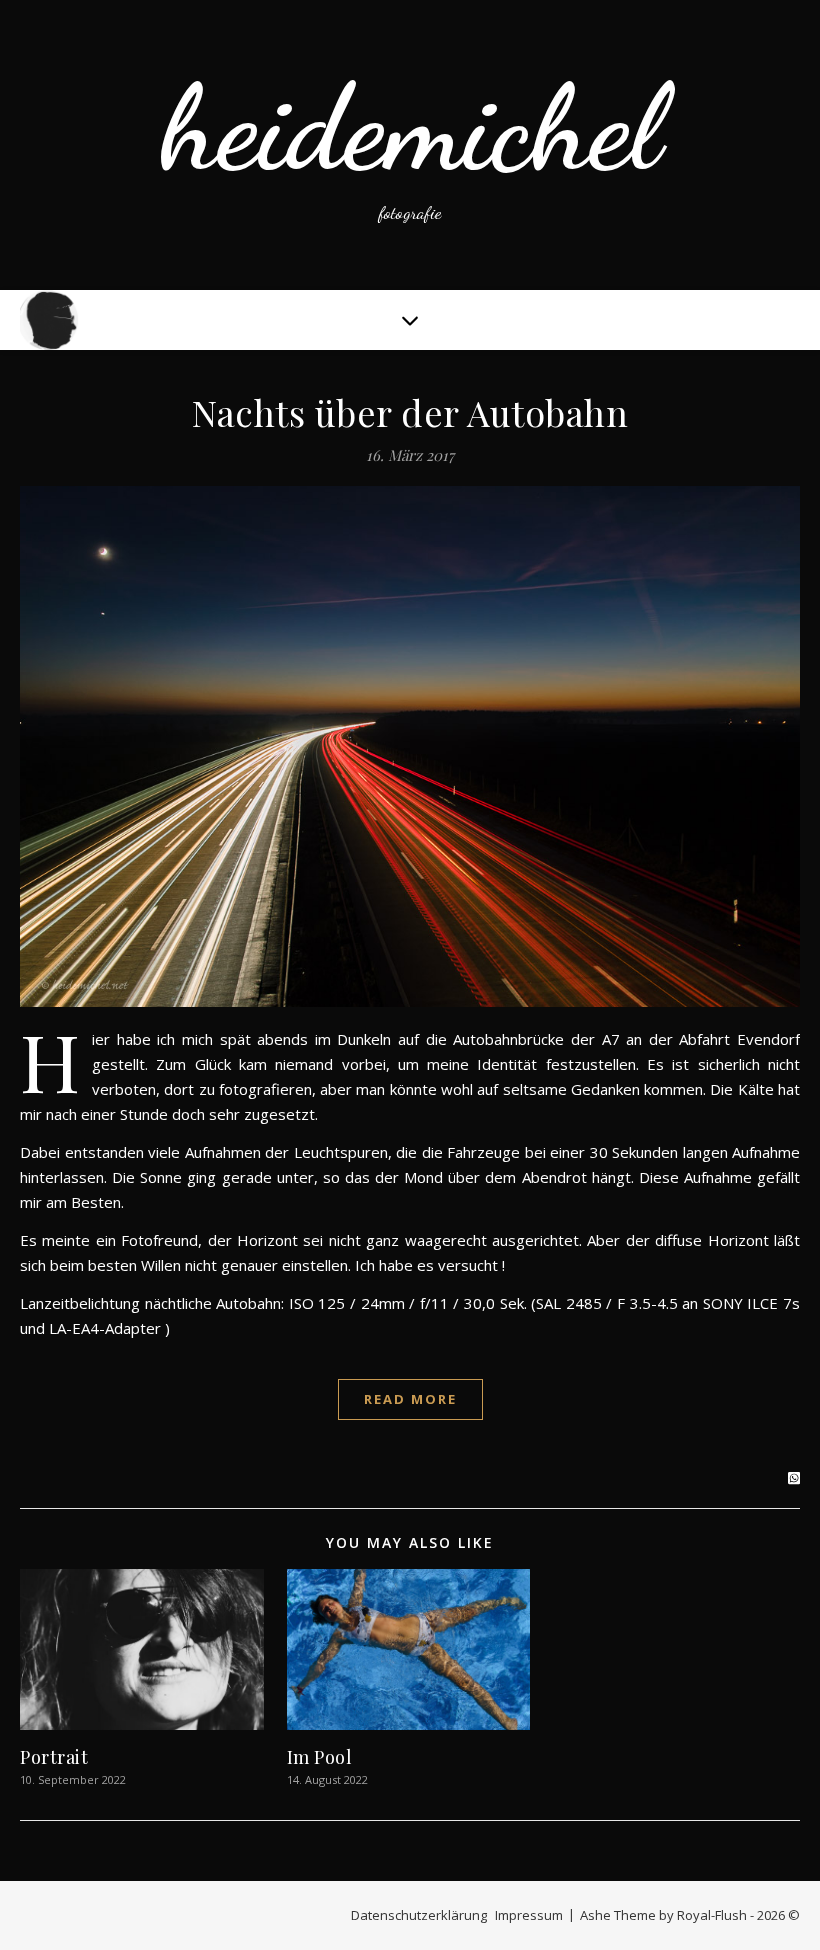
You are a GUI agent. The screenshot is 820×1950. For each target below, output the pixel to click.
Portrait (54, 1757)
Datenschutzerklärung (419, 1915)
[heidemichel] (410, 145)
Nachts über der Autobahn (410, 412)
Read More (410, 1399)
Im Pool (320, 1757)
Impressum (529, 1915)
